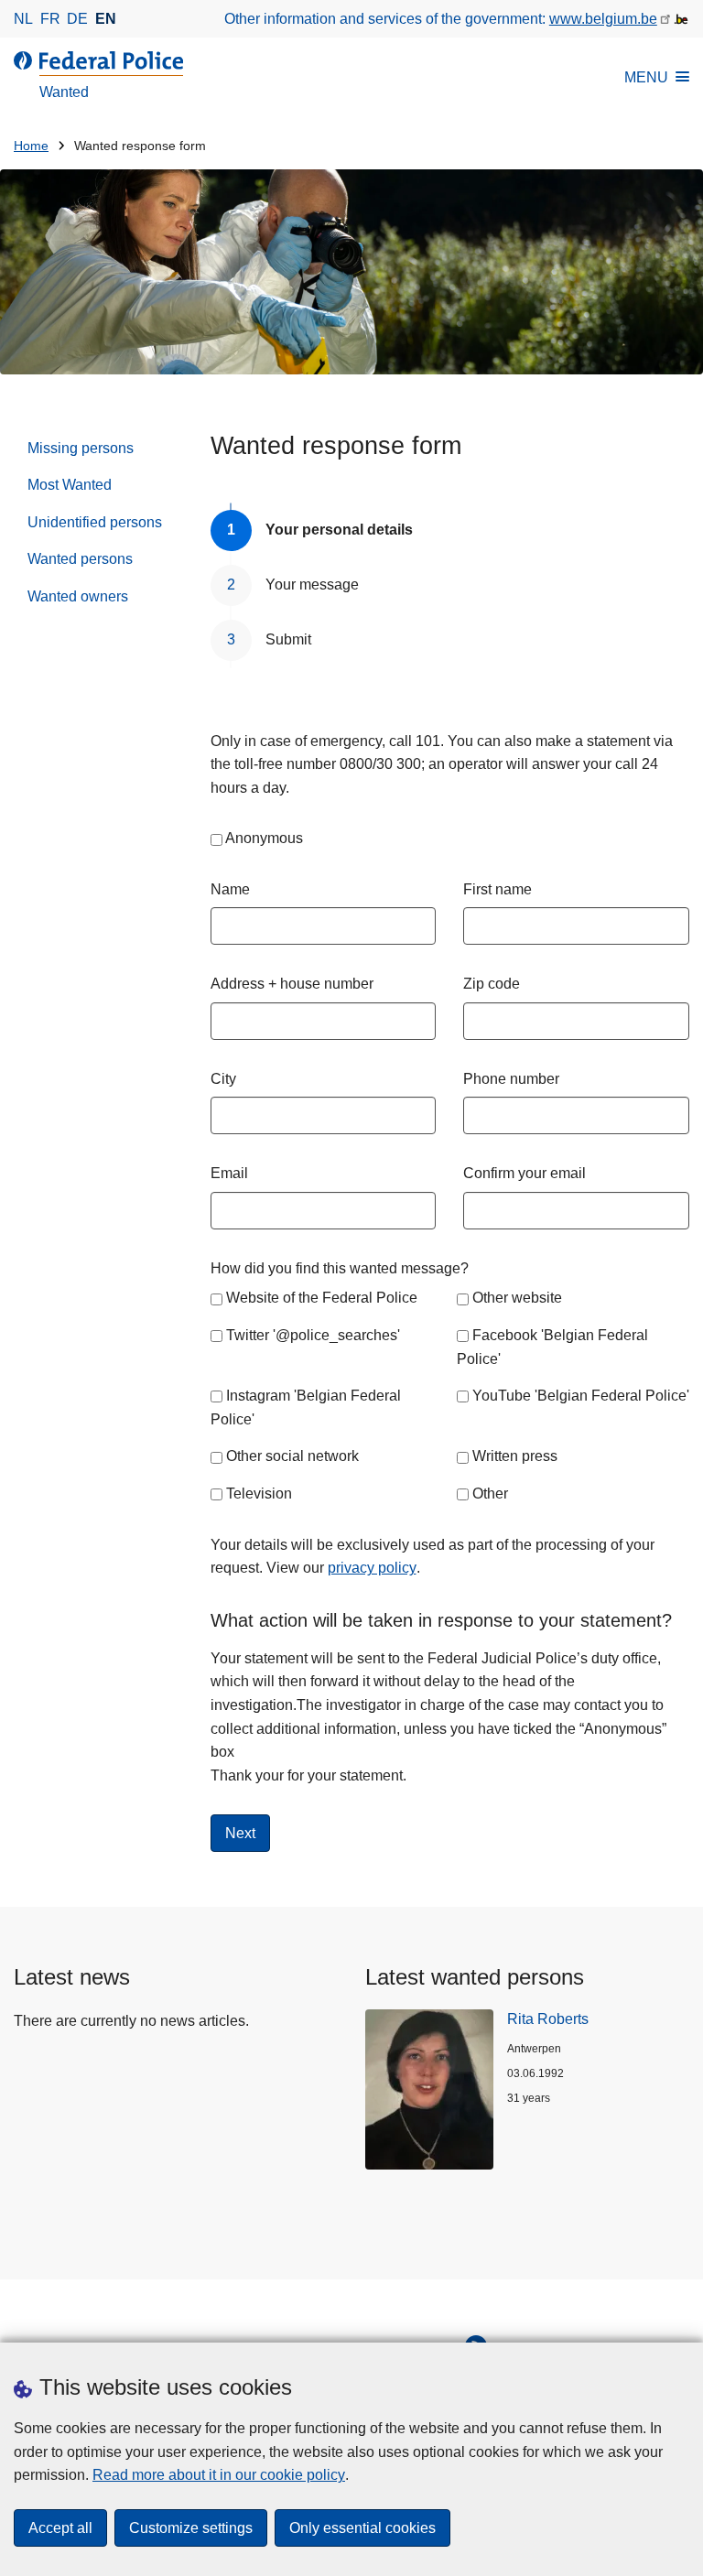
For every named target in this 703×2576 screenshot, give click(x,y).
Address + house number (292, 984)
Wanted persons (80, 559)
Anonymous (264, 838)
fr (50, 19)
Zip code (492, 984)
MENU (646, 77)
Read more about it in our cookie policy (219, 2475)
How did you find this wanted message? (340, 1268)
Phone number (511, 1079)
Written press (515, 1456)
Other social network (292, 1456)
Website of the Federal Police (322, 1298)
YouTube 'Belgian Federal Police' (581, 1396)
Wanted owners (78, 596)
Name (230, 889)
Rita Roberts (548, 2019)
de (77, 19)
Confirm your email (525, 1173)
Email (229, 1173)
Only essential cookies (362, 2528)
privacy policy (372, 1568)
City (223, 1079)
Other (490, 1494)
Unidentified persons (95, 522)
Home (31, 146)
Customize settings (191, 2528)
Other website (517, 1298)
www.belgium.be (603, 19)
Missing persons (81, 448)
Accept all (60, 2528)
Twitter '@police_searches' (313, 1335)
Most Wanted (70, 485)
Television (259, 1494)
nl (23, 19)
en (106, 19)
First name (498, 889)
